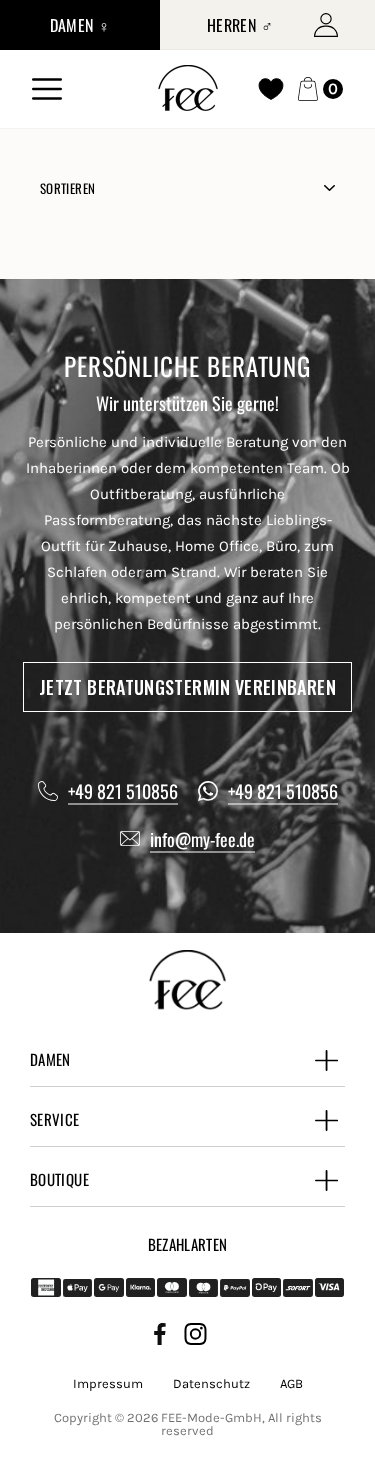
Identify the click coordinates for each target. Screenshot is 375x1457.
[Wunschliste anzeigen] (271, 89)
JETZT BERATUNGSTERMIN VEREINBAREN (187, 687)
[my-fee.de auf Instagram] (195, 1337)
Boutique (59, 1179)
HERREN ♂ (240, 25)
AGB (291, 1383)
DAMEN (50, 1059)
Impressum (108, 1383)
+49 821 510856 (123, 791)
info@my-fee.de (202, 839)
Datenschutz (211, 1383)
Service (55, 1119)
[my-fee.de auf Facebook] (160, 1337)
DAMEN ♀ (80, 25)
